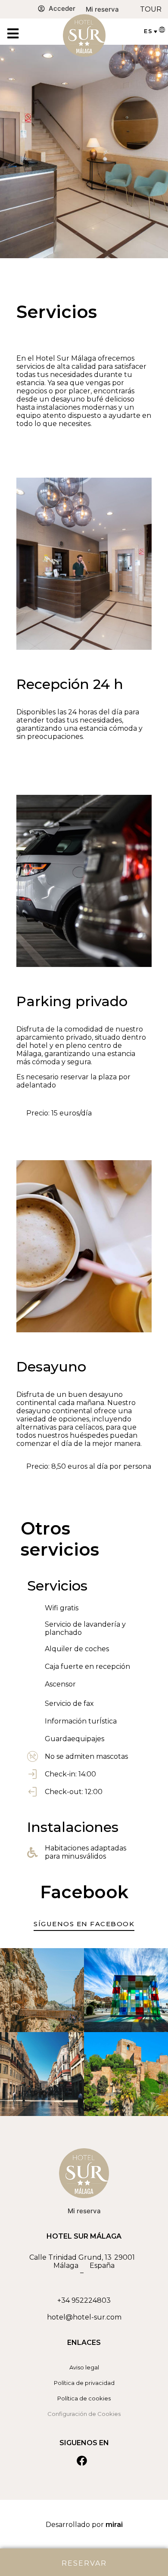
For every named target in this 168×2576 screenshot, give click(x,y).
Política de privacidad (84, 2383)
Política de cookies (84, 2398)
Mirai (114, 2525)
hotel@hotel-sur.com (84, 2317)
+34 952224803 (84, 2300)
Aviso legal (84, 2367)
